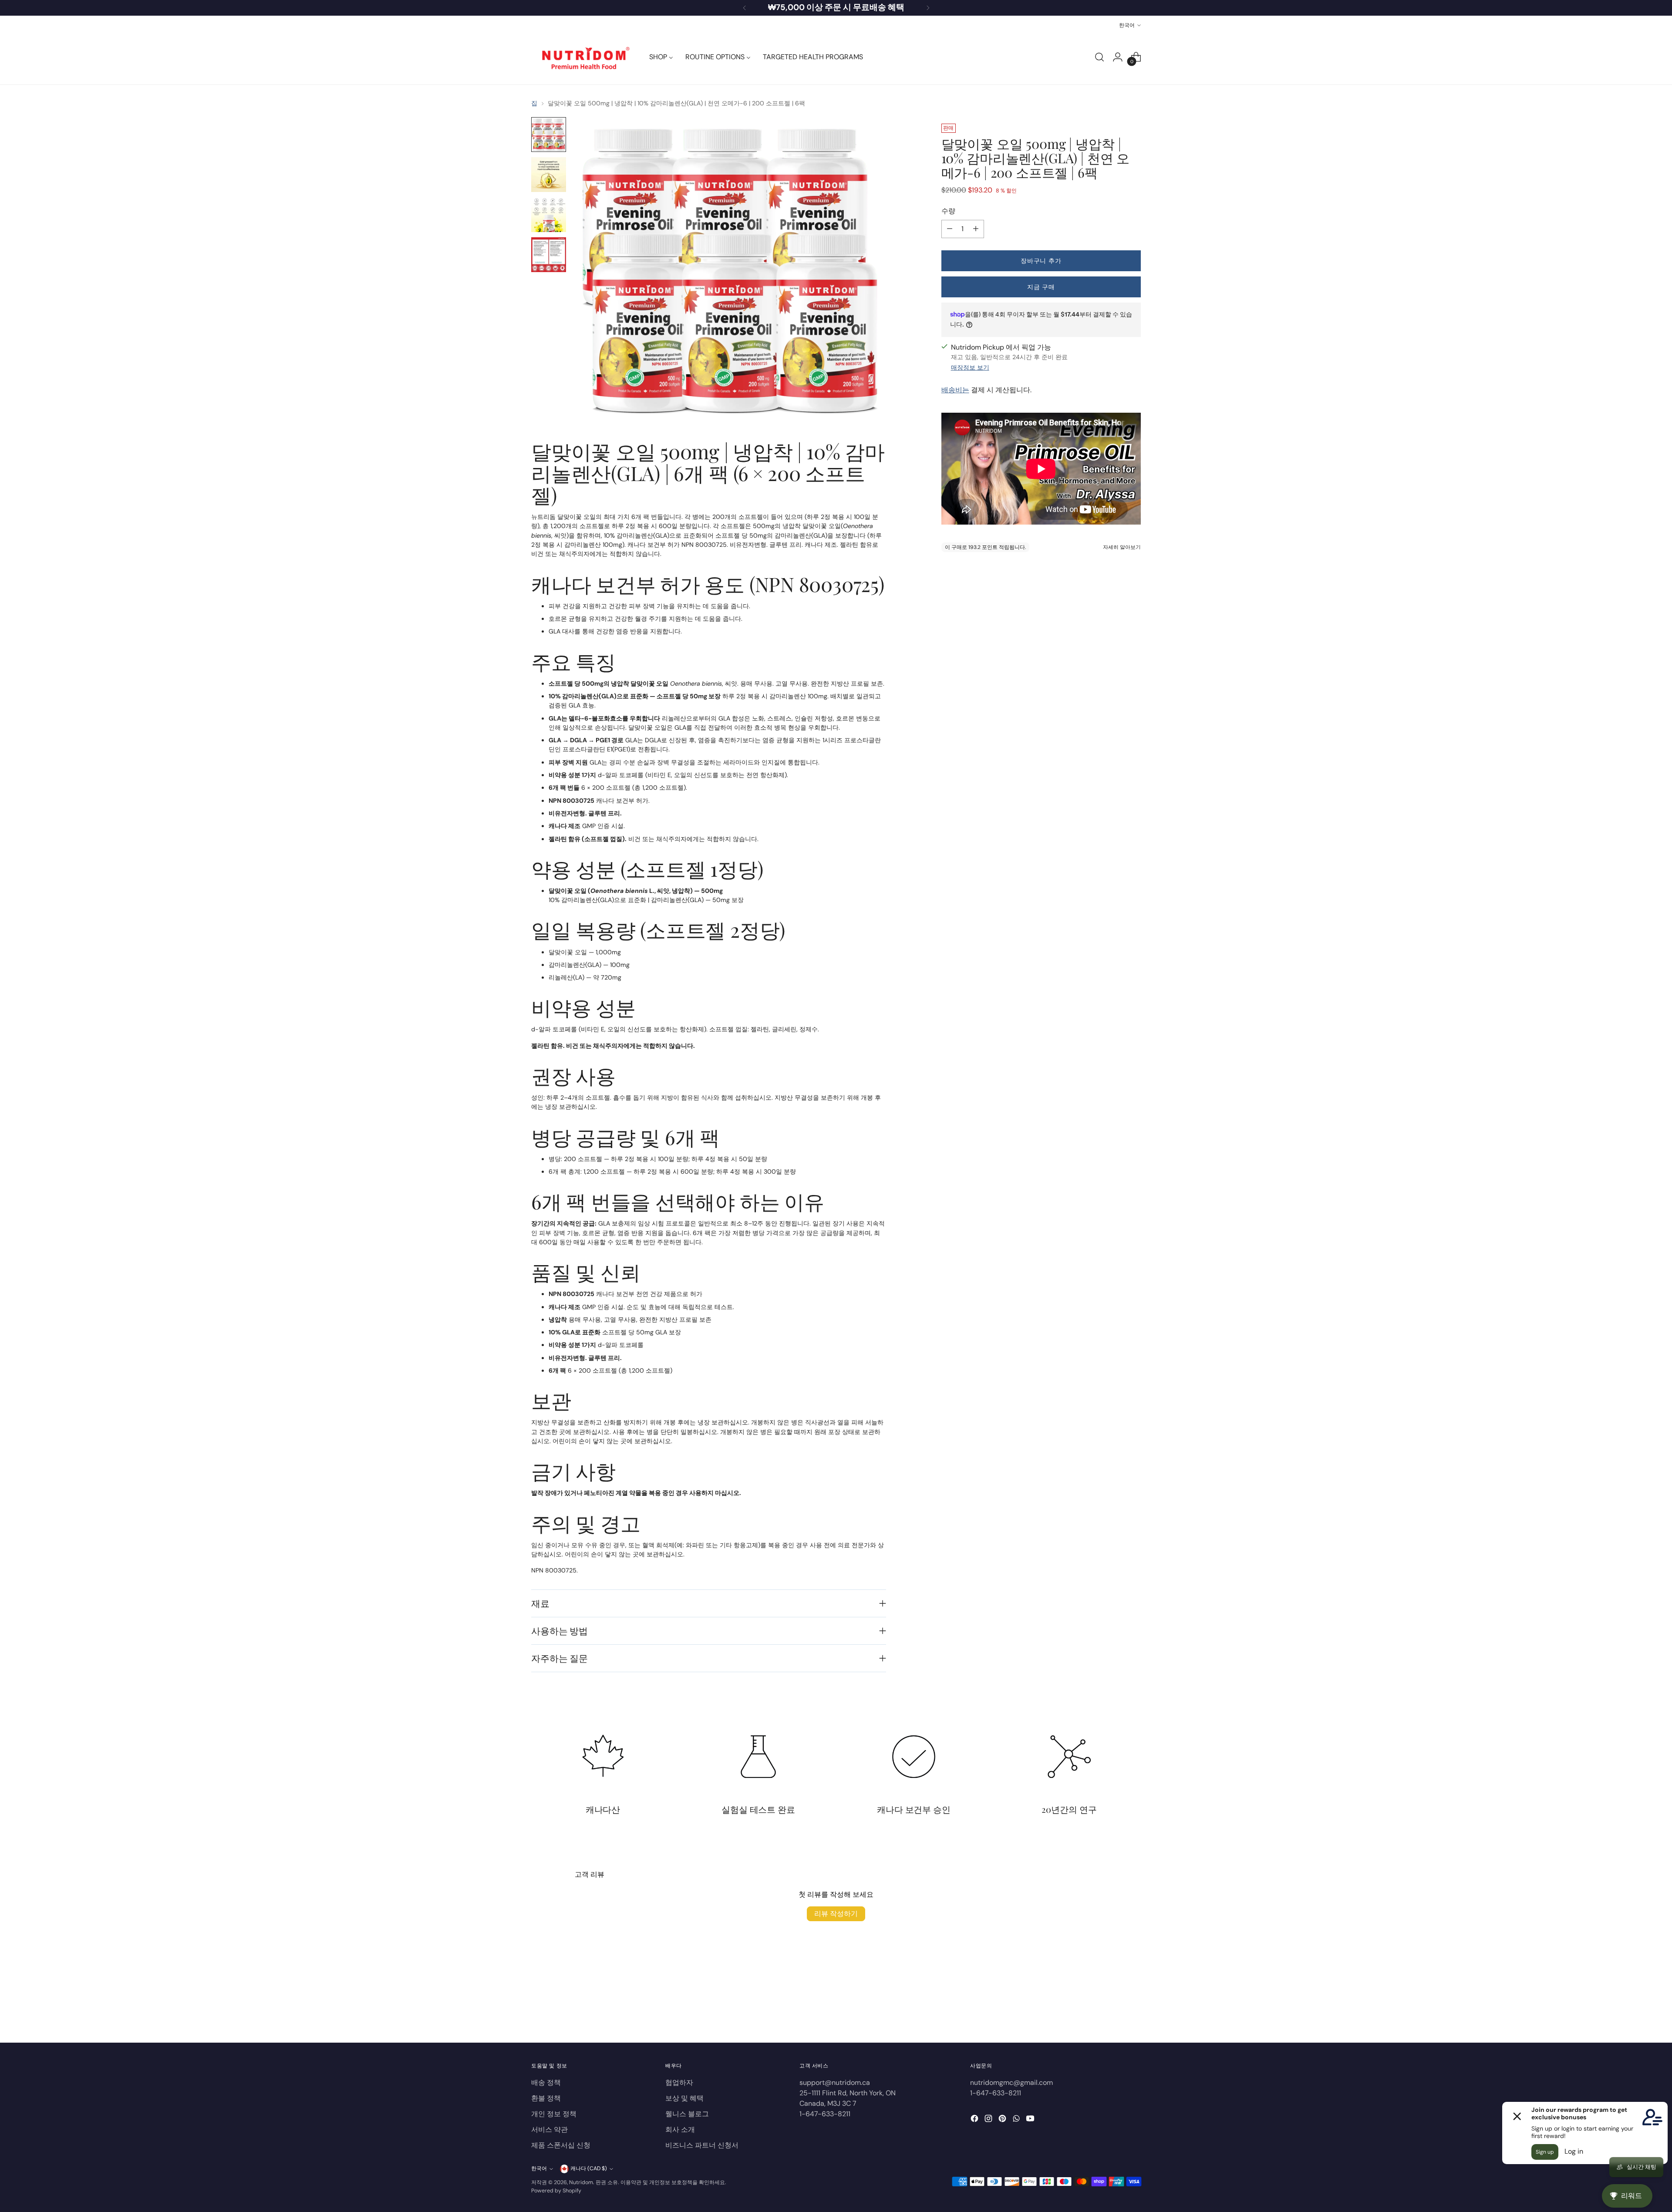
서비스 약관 (549, 2130)
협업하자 (679, 2082)
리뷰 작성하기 (836, 1914)
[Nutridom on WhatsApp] (1017, 2120)
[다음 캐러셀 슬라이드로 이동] (1133, 2013)
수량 (948, 211)
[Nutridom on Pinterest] (1003, 2120)
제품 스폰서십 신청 (561, 2145)
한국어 (1127, 25)
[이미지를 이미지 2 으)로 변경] (549, 175)
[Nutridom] (583, 57)
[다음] (928, 8)
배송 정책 (546, 2082)
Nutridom (581, 2182)
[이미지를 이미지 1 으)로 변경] (549, 135)
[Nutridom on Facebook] (975, 2120)
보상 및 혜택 (684, 2098)
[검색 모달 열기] (1099, 57)
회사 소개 (680, 2130)
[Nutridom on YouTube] (1031, 2120)
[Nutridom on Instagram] (989, 2120)
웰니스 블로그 (687, 2114)
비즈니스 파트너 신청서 (702, 2145)
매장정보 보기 (970, 367)
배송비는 (955, 390)
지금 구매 (1041, 286)
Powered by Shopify (556, 2191)
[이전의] (745, 8)
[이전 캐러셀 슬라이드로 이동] (1113, 2013)
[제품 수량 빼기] (950, 229)
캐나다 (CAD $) (589, 2168)
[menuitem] (661, 57)
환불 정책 (546, 2098)
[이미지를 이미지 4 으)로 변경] (549, 255)
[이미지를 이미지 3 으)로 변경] (549, 215)
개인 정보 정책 (554, 2114)
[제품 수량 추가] (976, 229)
